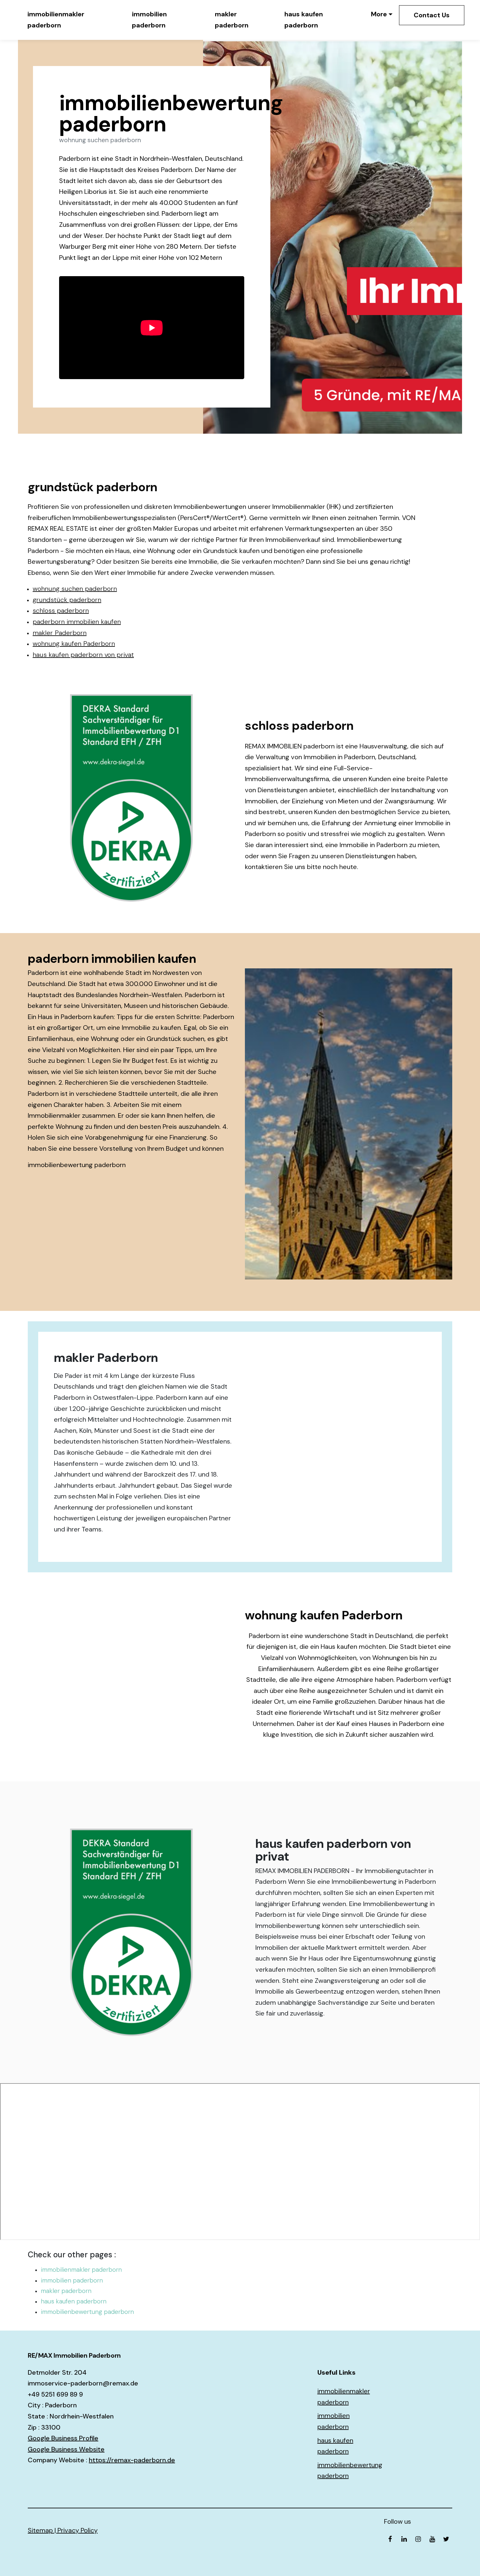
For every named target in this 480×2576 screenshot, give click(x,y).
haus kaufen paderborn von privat (83, 655)
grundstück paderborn (67, 600)
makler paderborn (232, 20)
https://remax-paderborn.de (132, 2460)
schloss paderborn (61, 611)
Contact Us (432, 15)
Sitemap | (43, 2530)
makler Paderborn (60, 633)
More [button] (379, 14)
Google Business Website (66, 2449)
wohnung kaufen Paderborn (74, 644)
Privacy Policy (78, 2530)
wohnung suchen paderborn (75, 589)
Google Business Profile (63, 2438)
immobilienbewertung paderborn (77, 1165)
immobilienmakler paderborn (56, 20)
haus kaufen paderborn (304, 20)
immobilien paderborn (149, 20)
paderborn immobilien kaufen (77, 622)
